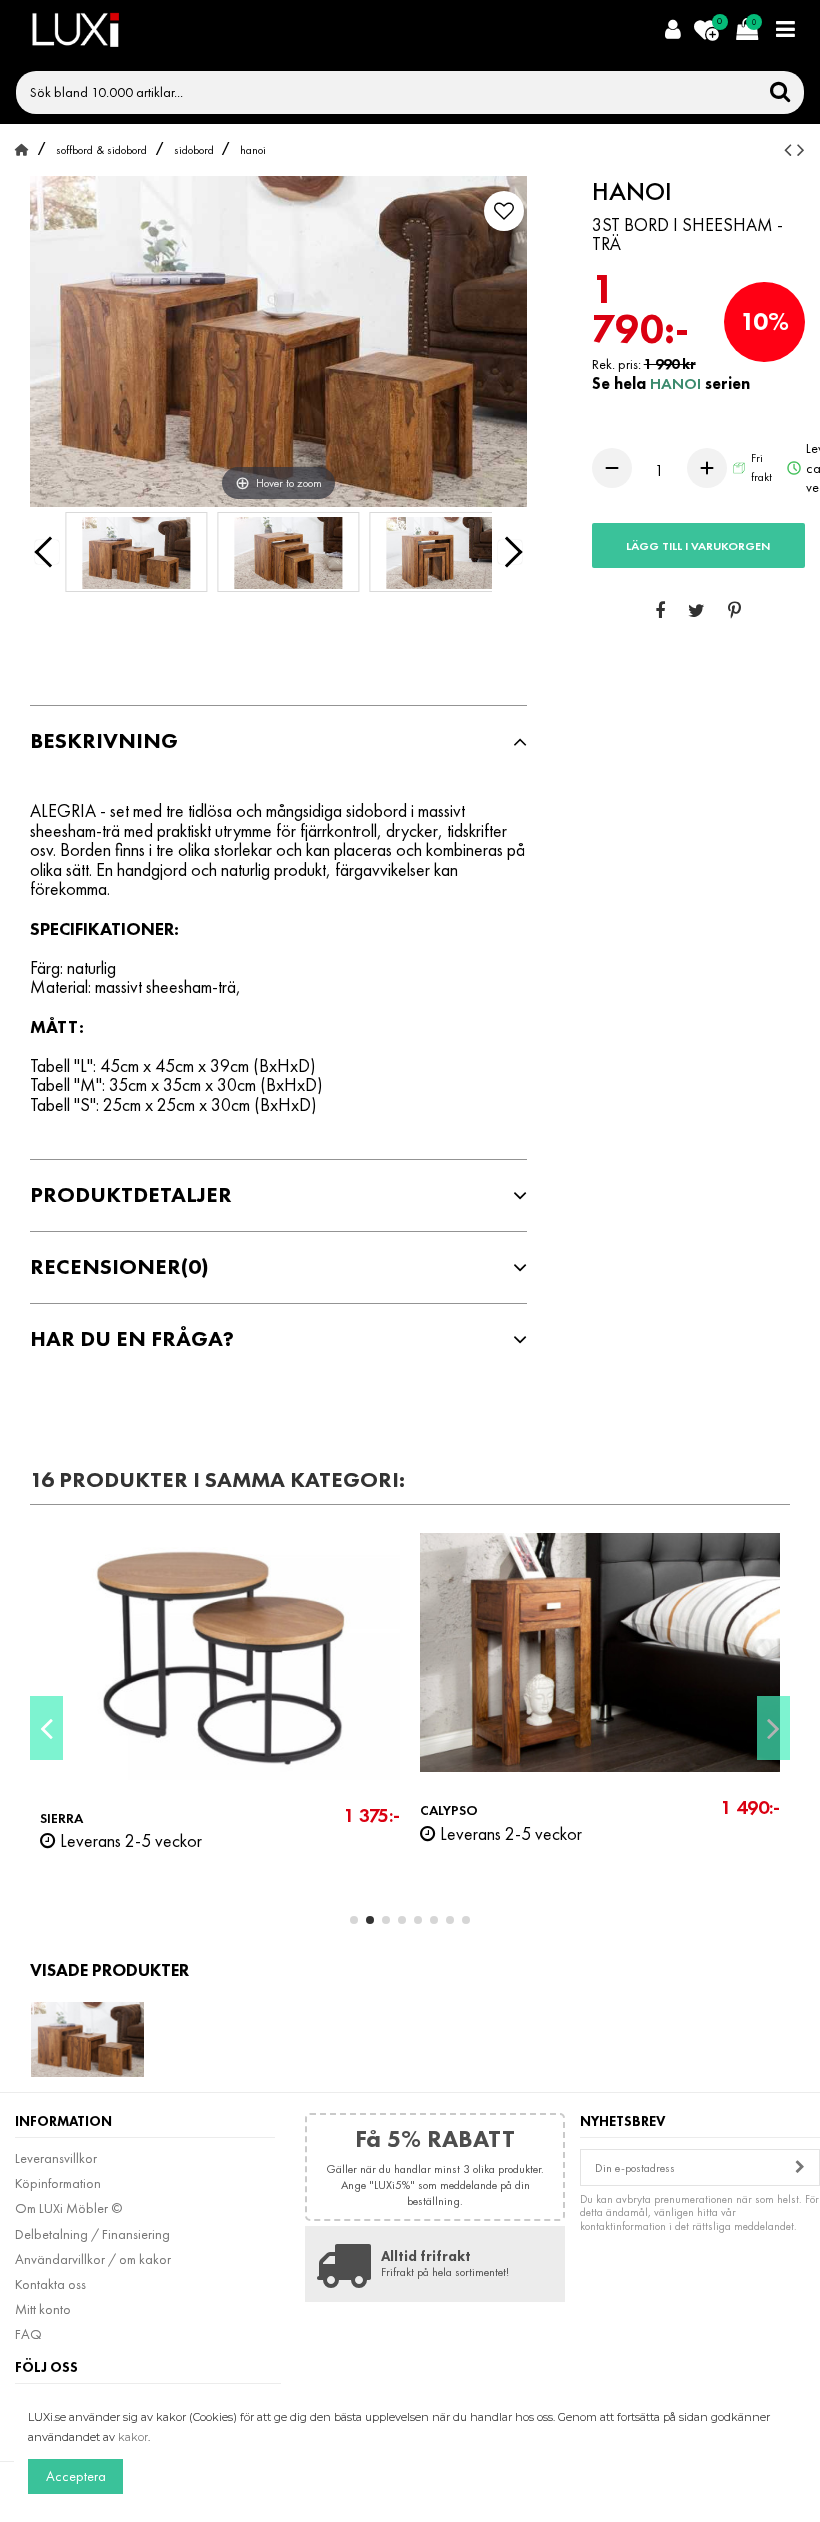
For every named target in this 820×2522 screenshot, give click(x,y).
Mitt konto (43, 2309)
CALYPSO (93, 1810)
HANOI (677, 383)
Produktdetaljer (131, 1195)
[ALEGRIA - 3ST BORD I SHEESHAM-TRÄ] (136, 556)
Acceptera (76, 2476)
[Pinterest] (734, 612)
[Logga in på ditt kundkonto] (672, 30)
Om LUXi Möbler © (68, 2208)
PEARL (463, 1818)
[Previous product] (790, 149)
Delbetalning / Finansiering (92, 2234)
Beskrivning (104, 741)
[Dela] (660, 612)
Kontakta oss (50, 2284)
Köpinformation (58, 2183)
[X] (696, 612)
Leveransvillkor (56, 2158)
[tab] (278, 741)
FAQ (28, 2334)
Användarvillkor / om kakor (93, 2259)
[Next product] (801, 149)
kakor (133, 2437)
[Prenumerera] (800, 2167)
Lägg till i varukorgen (698, 546)
